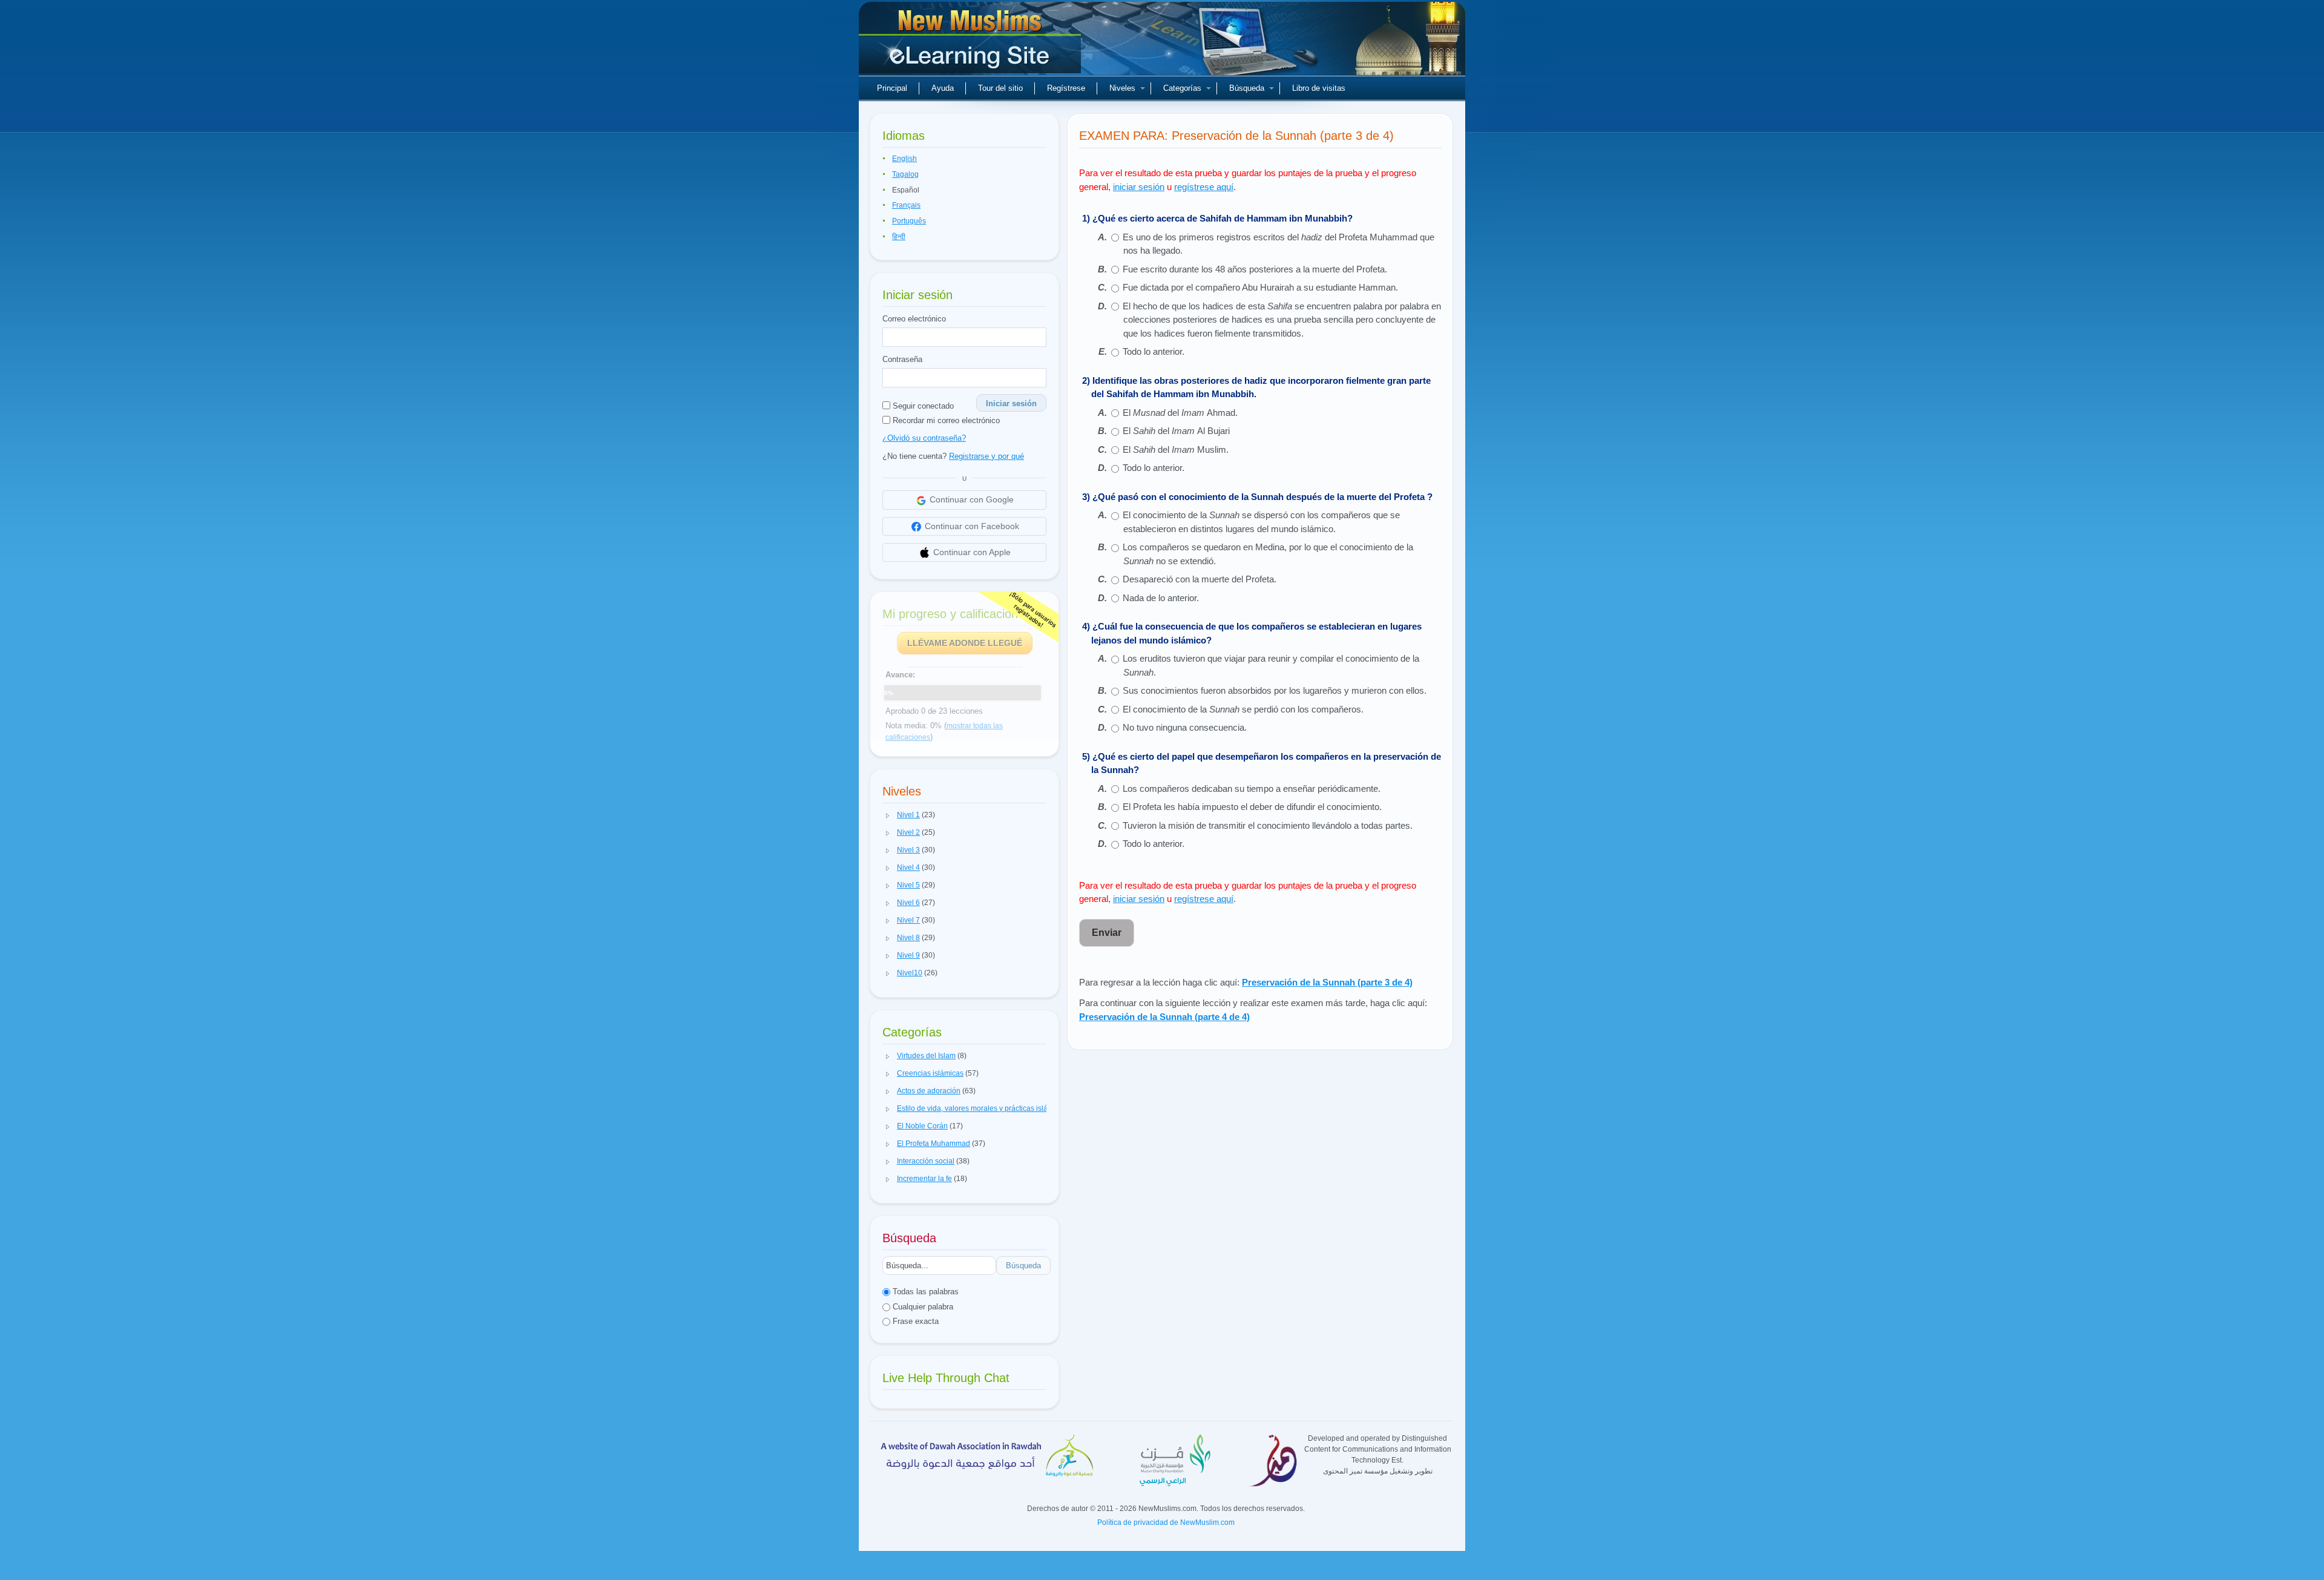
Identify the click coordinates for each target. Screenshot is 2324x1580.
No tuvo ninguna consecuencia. (1185, 727)
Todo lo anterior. (1154, 351)
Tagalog (905, 174)
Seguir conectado (922, 406)
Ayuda (943, 88)
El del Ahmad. (1180, 413)
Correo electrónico (914, 319)
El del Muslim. (1176, 449)
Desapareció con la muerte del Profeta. (1200, 579)
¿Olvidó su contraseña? (924, 438)
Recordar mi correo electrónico (945, 420)
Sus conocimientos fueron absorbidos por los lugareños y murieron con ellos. (1275, 690)
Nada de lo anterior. (1161, 598)
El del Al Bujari (1176, 431)
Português (909, 221)
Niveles (1122, 88)
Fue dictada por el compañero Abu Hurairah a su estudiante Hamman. (1260, 287)
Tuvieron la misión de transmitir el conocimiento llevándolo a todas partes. (1268, 825)
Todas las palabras (924, 1292)
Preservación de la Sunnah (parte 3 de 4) (1327, 982)
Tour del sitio (1000, 88)
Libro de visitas (1319, 88)
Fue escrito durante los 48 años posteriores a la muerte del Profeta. (1255, 269)
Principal (892, 88)
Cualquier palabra (922, 1307)
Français (906, 205)
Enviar (1107, 933)
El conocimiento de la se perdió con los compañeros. (1243, 709)
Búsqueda (1247, 88)
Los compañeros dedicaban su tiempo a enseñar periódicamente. (1252, 788)
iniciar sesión (1139, 187)
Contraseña (902, 359)
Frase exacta (914, 1321)
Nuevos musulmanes (971, 42)
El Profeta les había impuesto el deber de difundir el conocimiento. (1252, 807)
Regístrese (1066, 88)
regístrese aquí (1204, 187)
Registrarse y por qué (986, 456)
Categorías (1182, 88)
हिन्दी (899, 237)
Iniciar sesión (1011, 403)
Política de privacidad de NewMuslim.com (1166, 1522)
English (904, 159)
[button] (888, 815)
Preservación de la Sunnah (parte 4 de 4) (1164, 1017)
